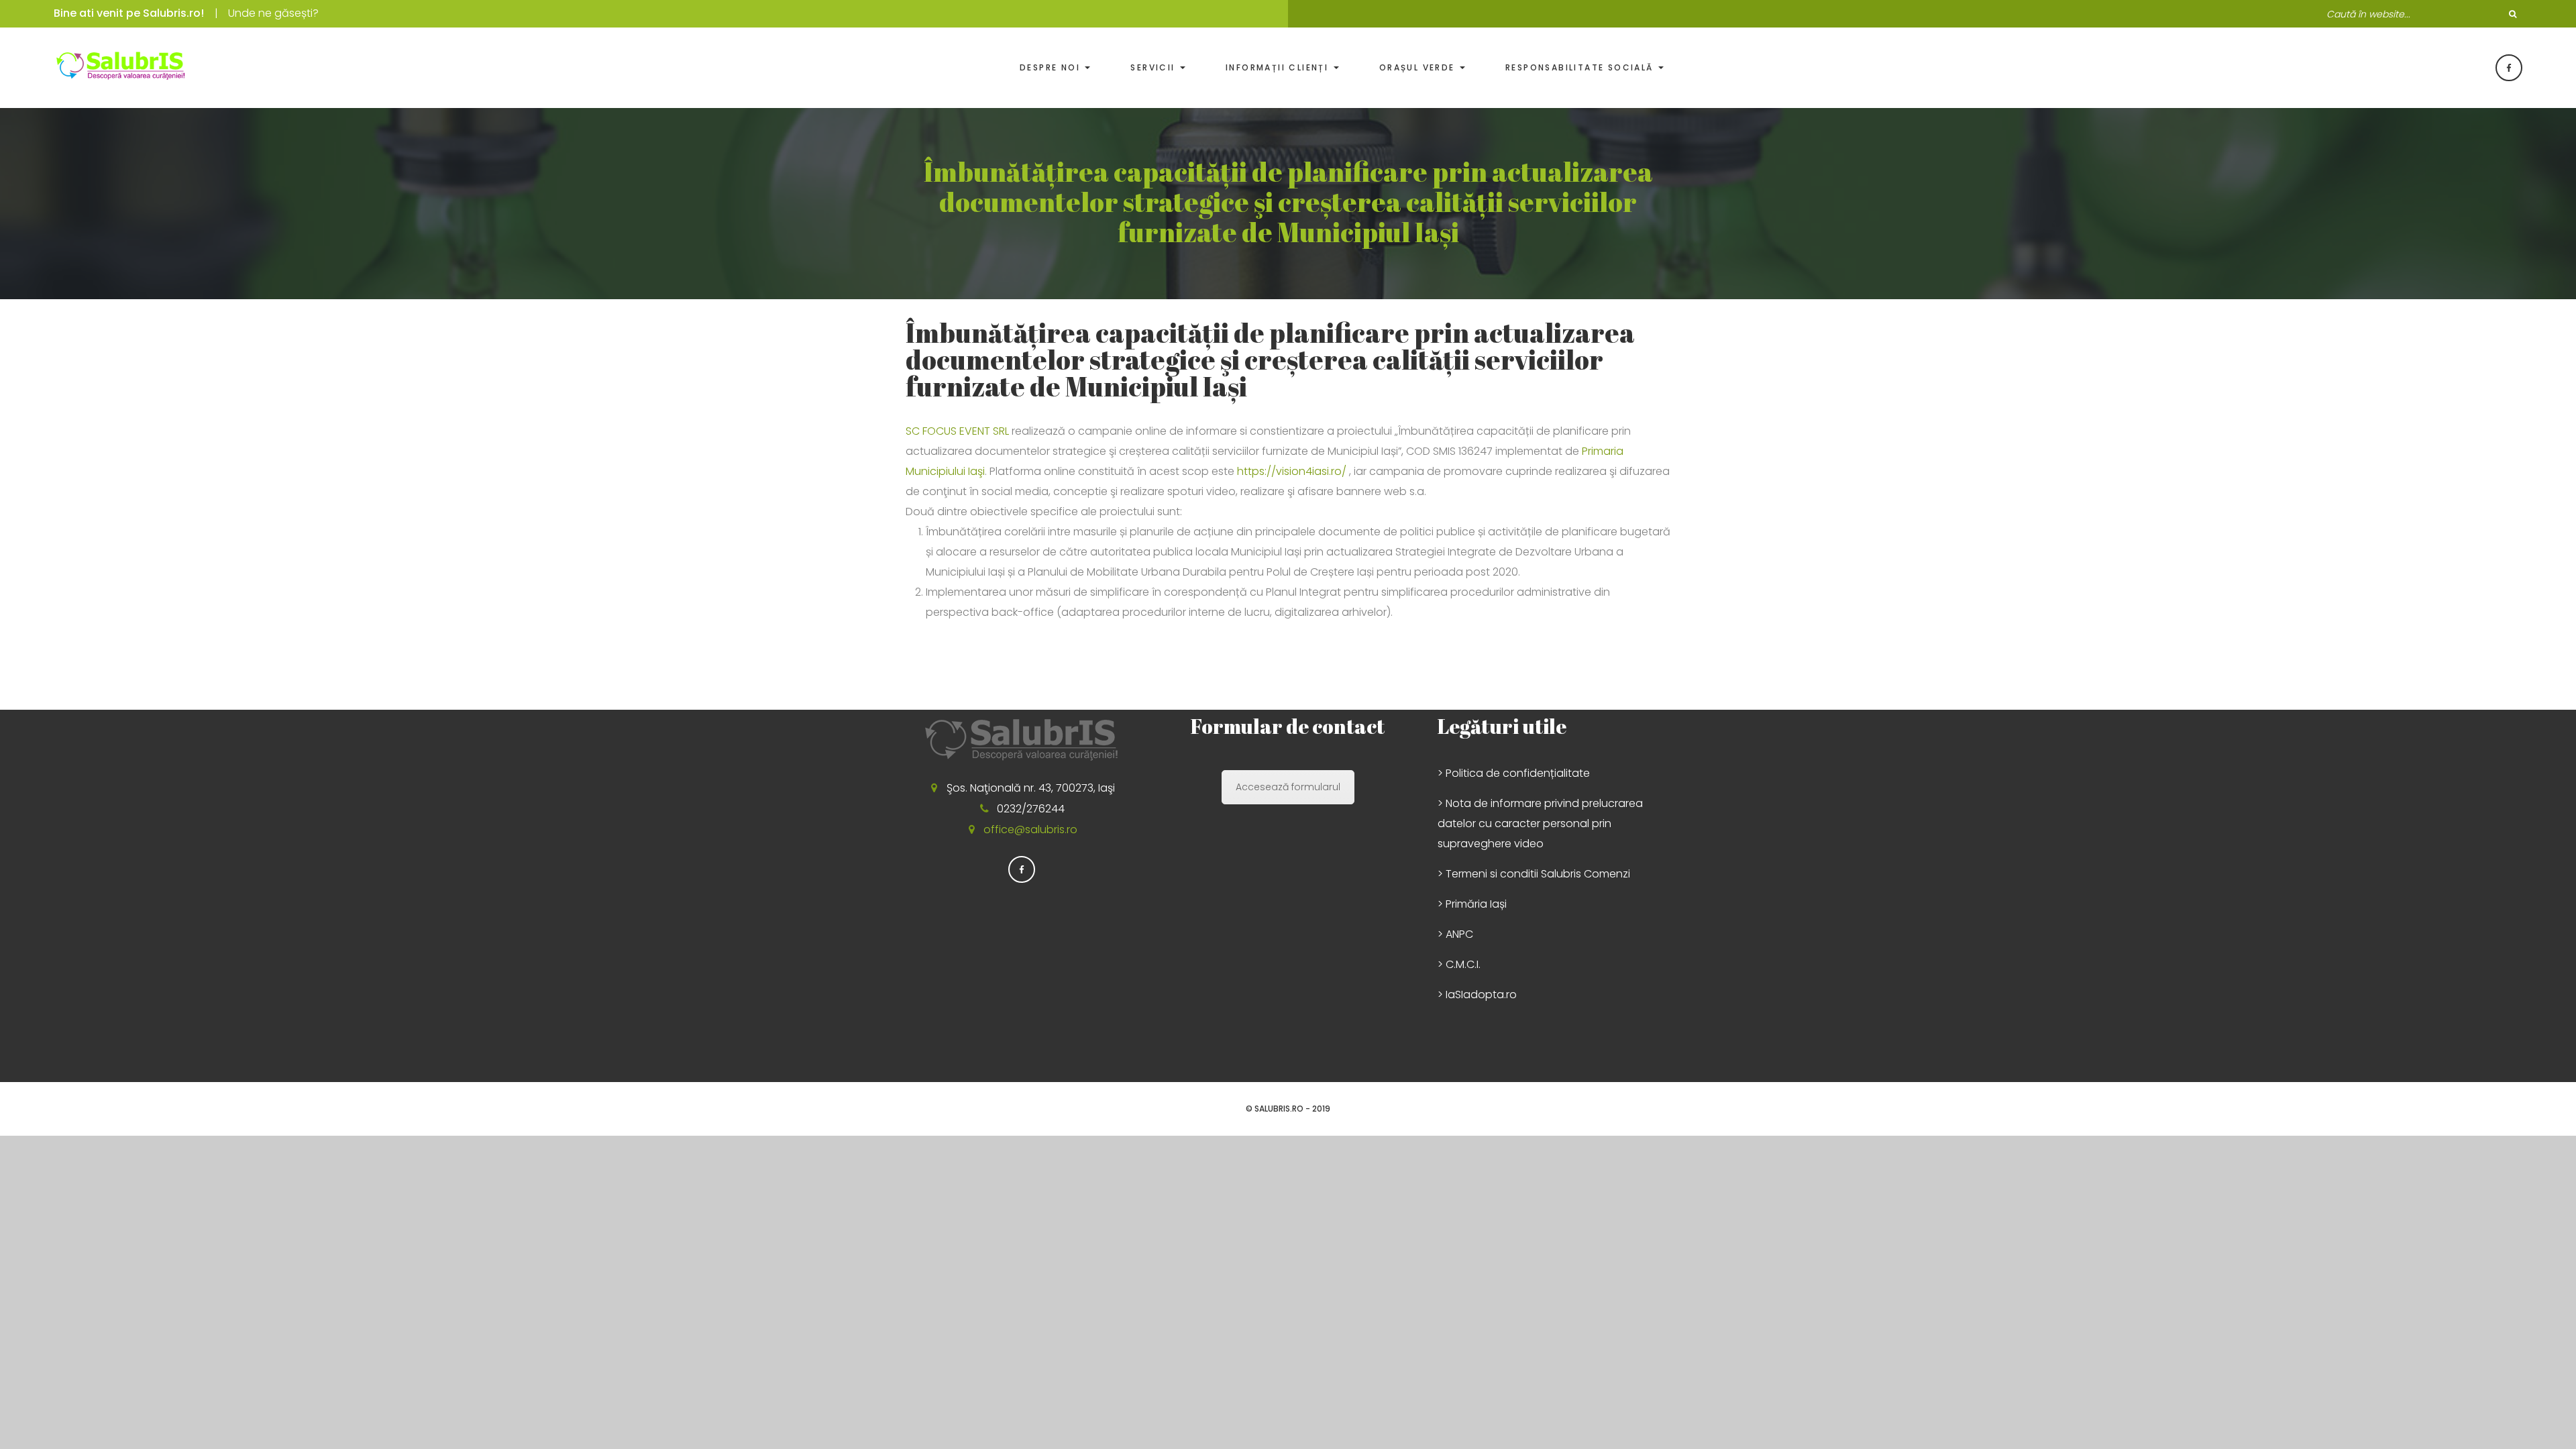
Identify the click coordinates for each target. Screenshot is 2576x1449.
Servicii (1155, 67)
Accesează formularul (1288, 787)
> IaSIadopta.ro (1477, 995)
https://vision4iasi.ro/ (1292, 471)
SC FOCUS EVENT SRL (957, 431)
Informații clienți (1279, 67)
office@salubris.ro (1030, 829)
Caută (2512, 14)
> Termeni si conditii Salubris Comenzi (1534, 874)
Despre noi (1052, 67)
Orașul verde (1419, 67)
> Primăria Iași (1472, 904)
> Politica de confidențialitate (1514, 773)
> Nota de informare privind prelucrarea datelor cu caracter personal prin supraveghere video (1540, 823)
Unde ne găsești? (273, 13)
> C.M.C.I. (1459, 964)
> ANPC (1455, 934)
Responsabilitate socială (1581, 67)
